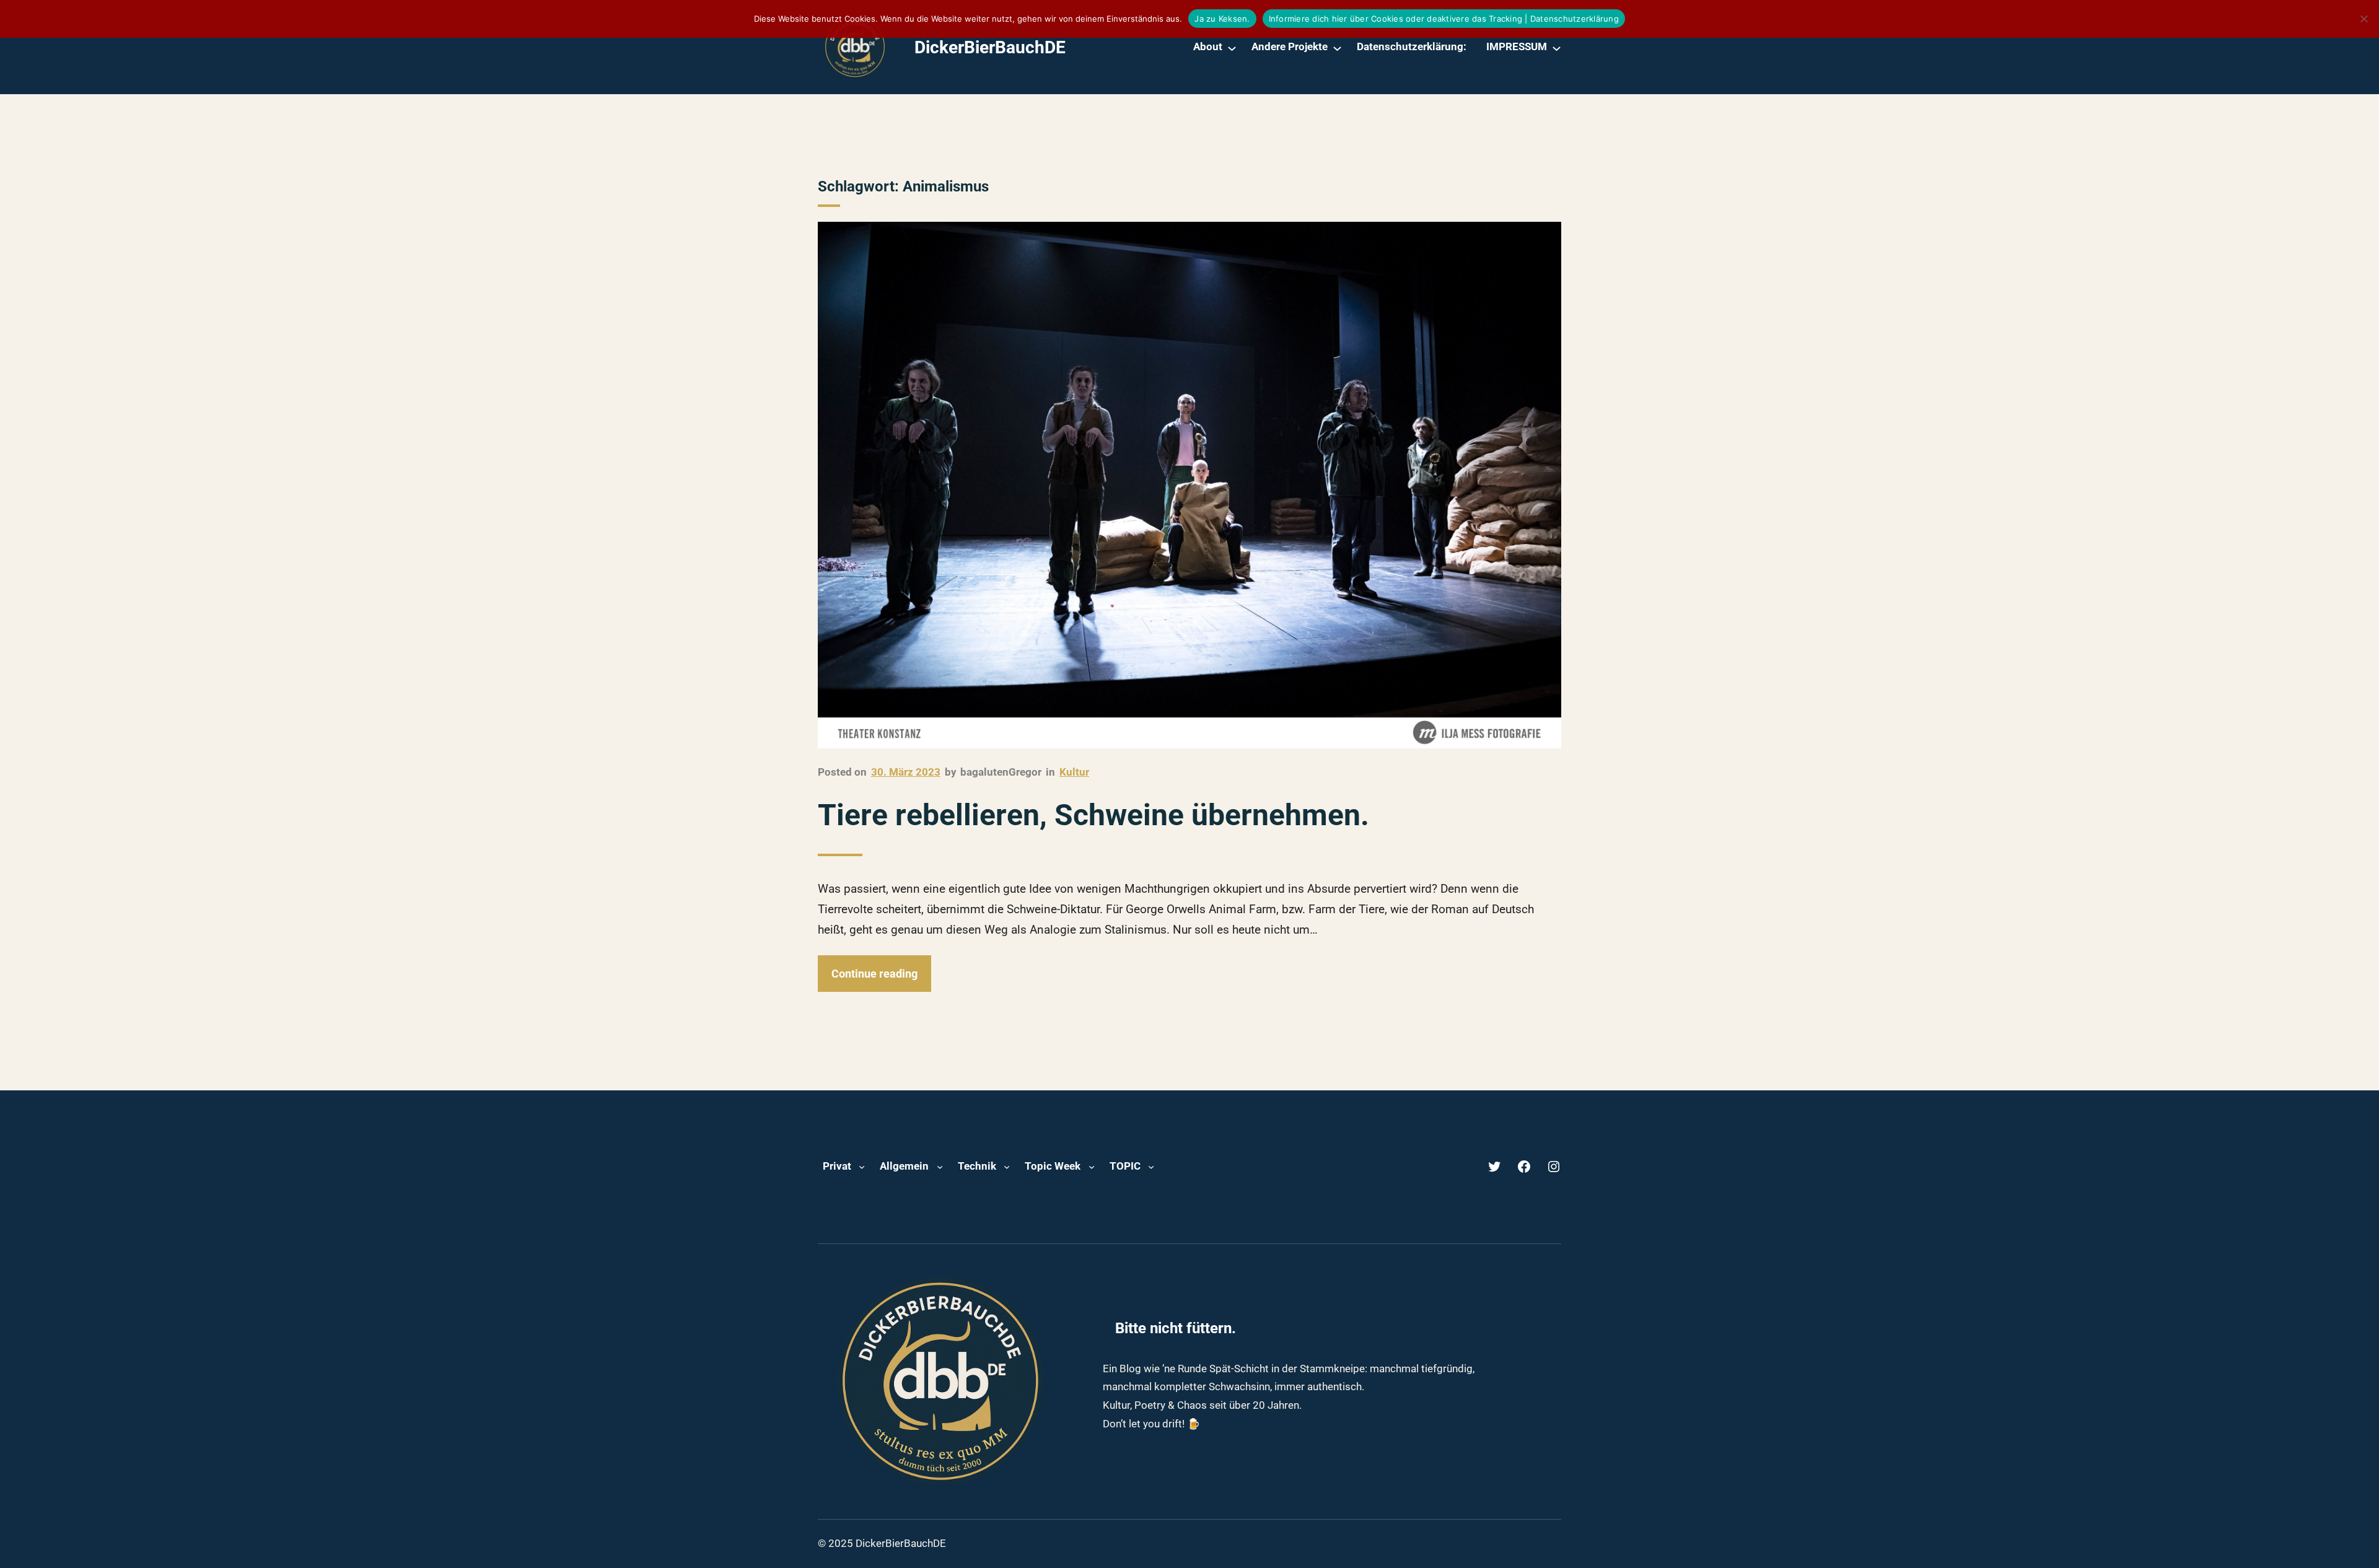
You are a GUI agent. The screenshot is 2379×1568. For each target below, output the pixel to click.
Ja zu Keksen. (1222, 19)
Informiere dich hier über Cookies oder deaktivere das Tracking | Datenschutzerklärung (1444, 19)
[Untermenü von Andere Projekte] (1337, 47)
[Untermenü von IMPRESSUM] (1557, 47)
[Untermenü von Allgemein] (940, 1167)
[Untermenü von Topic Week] (1092, 1167)
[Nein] (2364, 19)
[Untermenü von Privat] (862, 1167)
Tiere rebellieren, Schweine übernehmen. (1093, 815)
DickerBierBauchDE (990, 47)
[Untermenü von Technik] (1007, 1167)
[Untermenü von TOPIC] (1151, 1167)
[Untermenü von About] (1232, 47)
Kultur (1074, 772)
